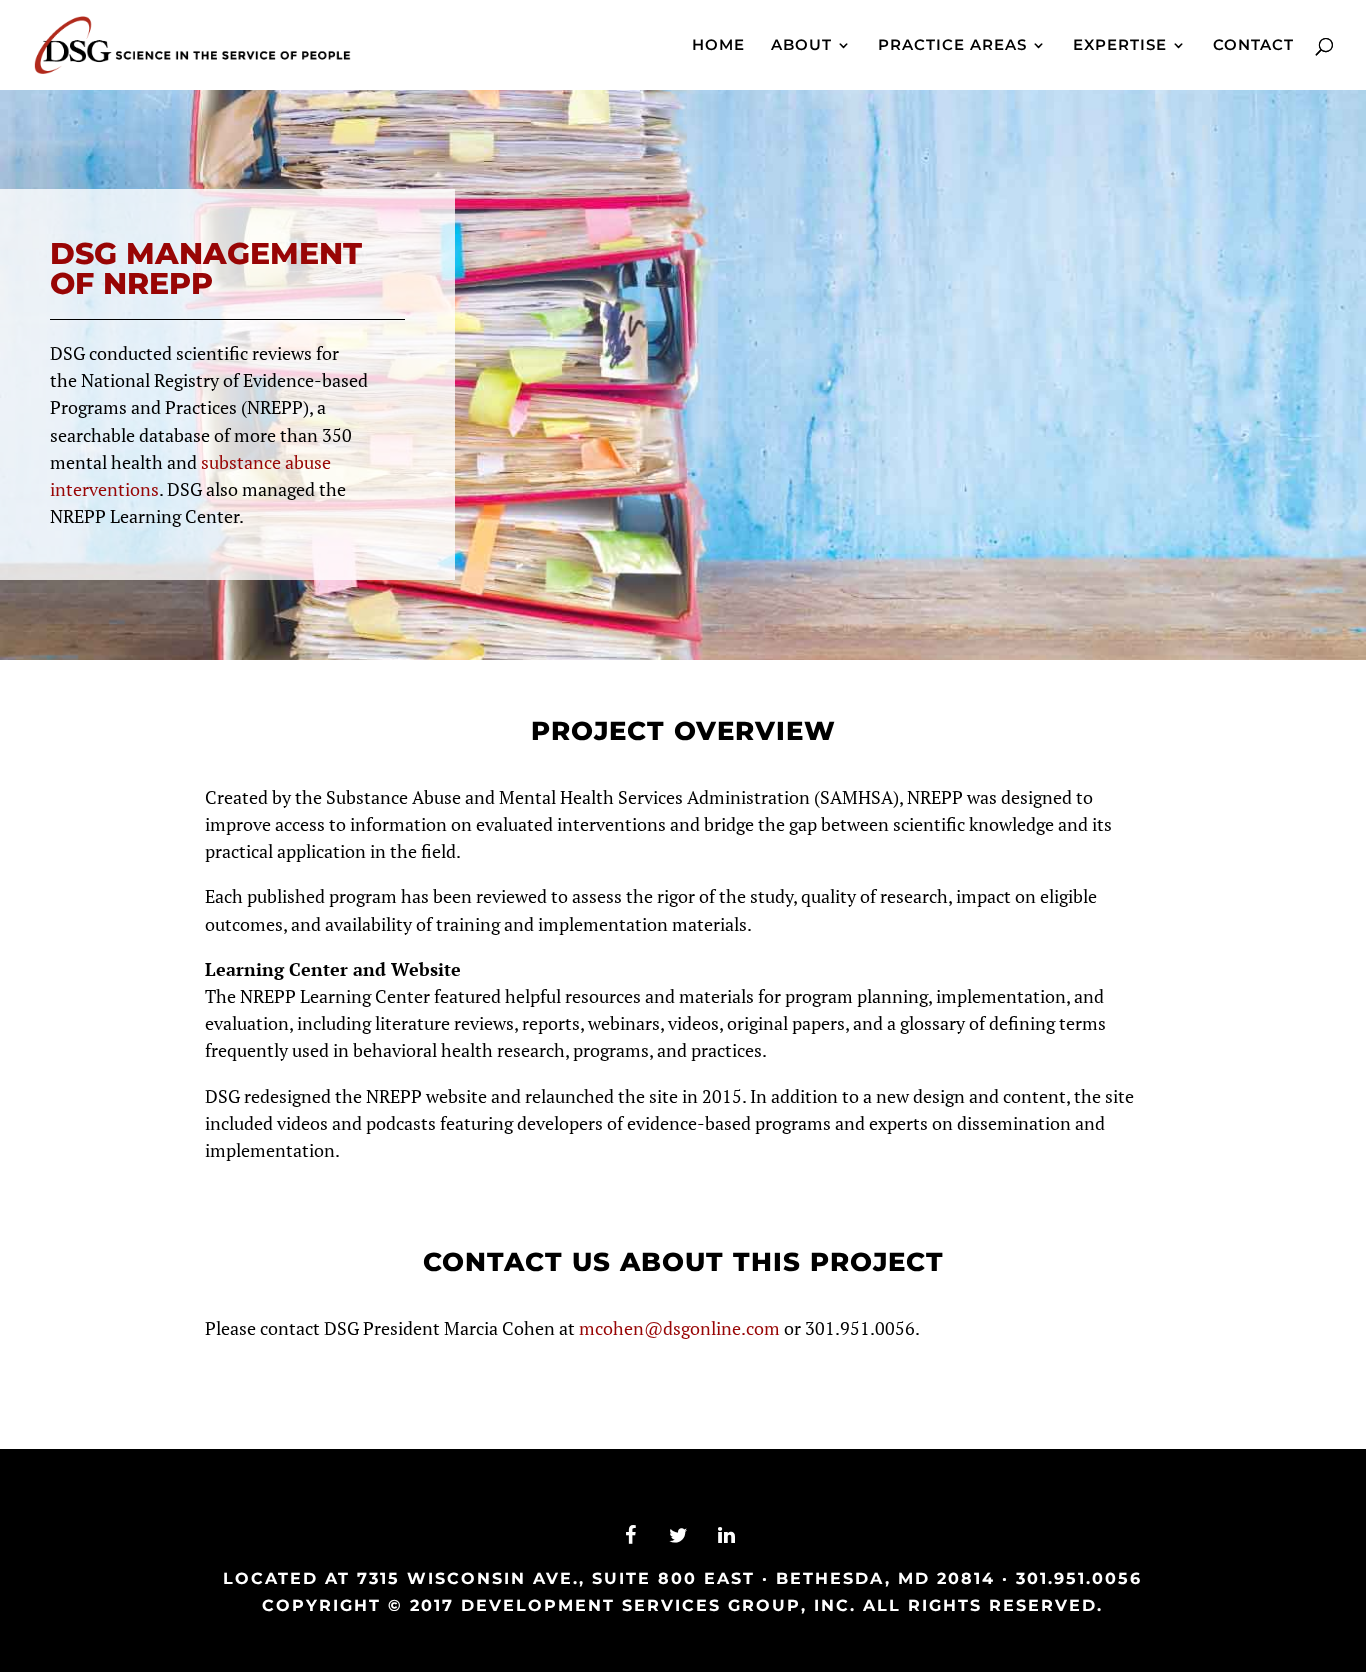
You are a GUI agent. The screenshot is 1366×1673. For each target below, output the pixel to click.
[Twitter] (679, 1536)
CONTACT (1253, 46)
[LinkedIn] (727, 1536)
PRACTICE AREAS (952, 46)
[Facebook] (631, 1536)
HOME (718, 46)
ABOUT (801, 46)
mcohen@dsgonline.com (679, 1328)
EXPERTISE (1120, 46)
